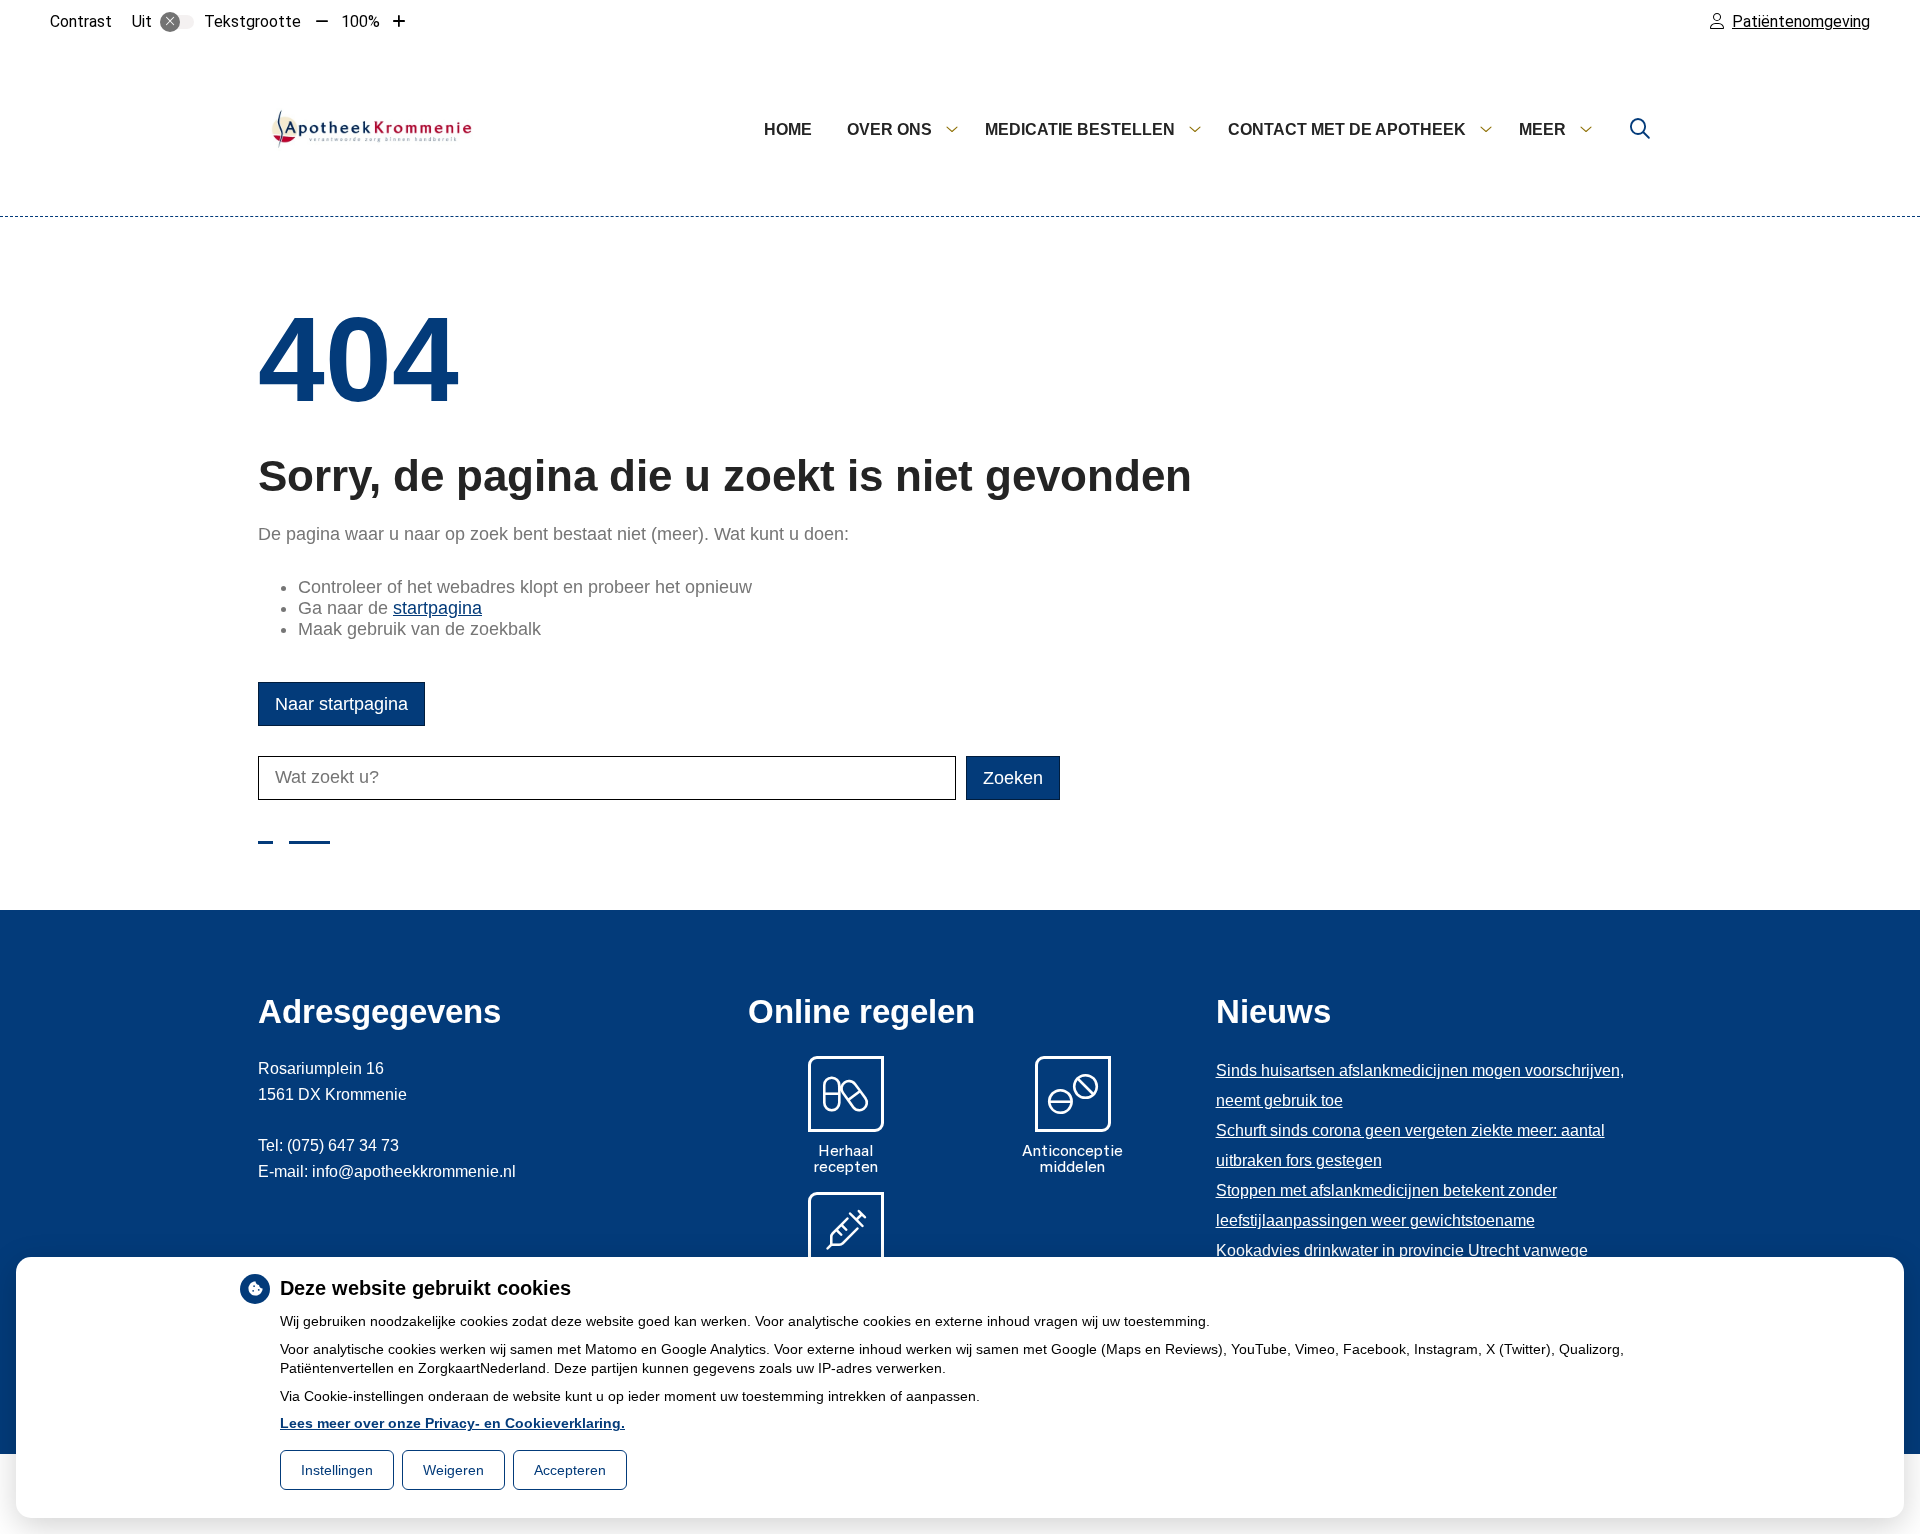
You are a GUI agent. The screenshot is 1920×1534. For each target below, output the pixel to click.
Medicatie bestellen (1080, 129)
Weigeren (453, 1470)
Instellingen (337, 1470)
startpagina (437, 608)
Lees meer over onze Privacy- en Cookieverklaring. (452, 1423)
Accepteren (570, 1470)
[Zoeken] (1640, 130)
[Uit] (177, 22)
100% (360, 21)
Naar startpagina (341, 704)
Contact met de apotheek (1347, 129)
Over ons (889, 129)
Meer (1542, 129)
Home (788, 129)
